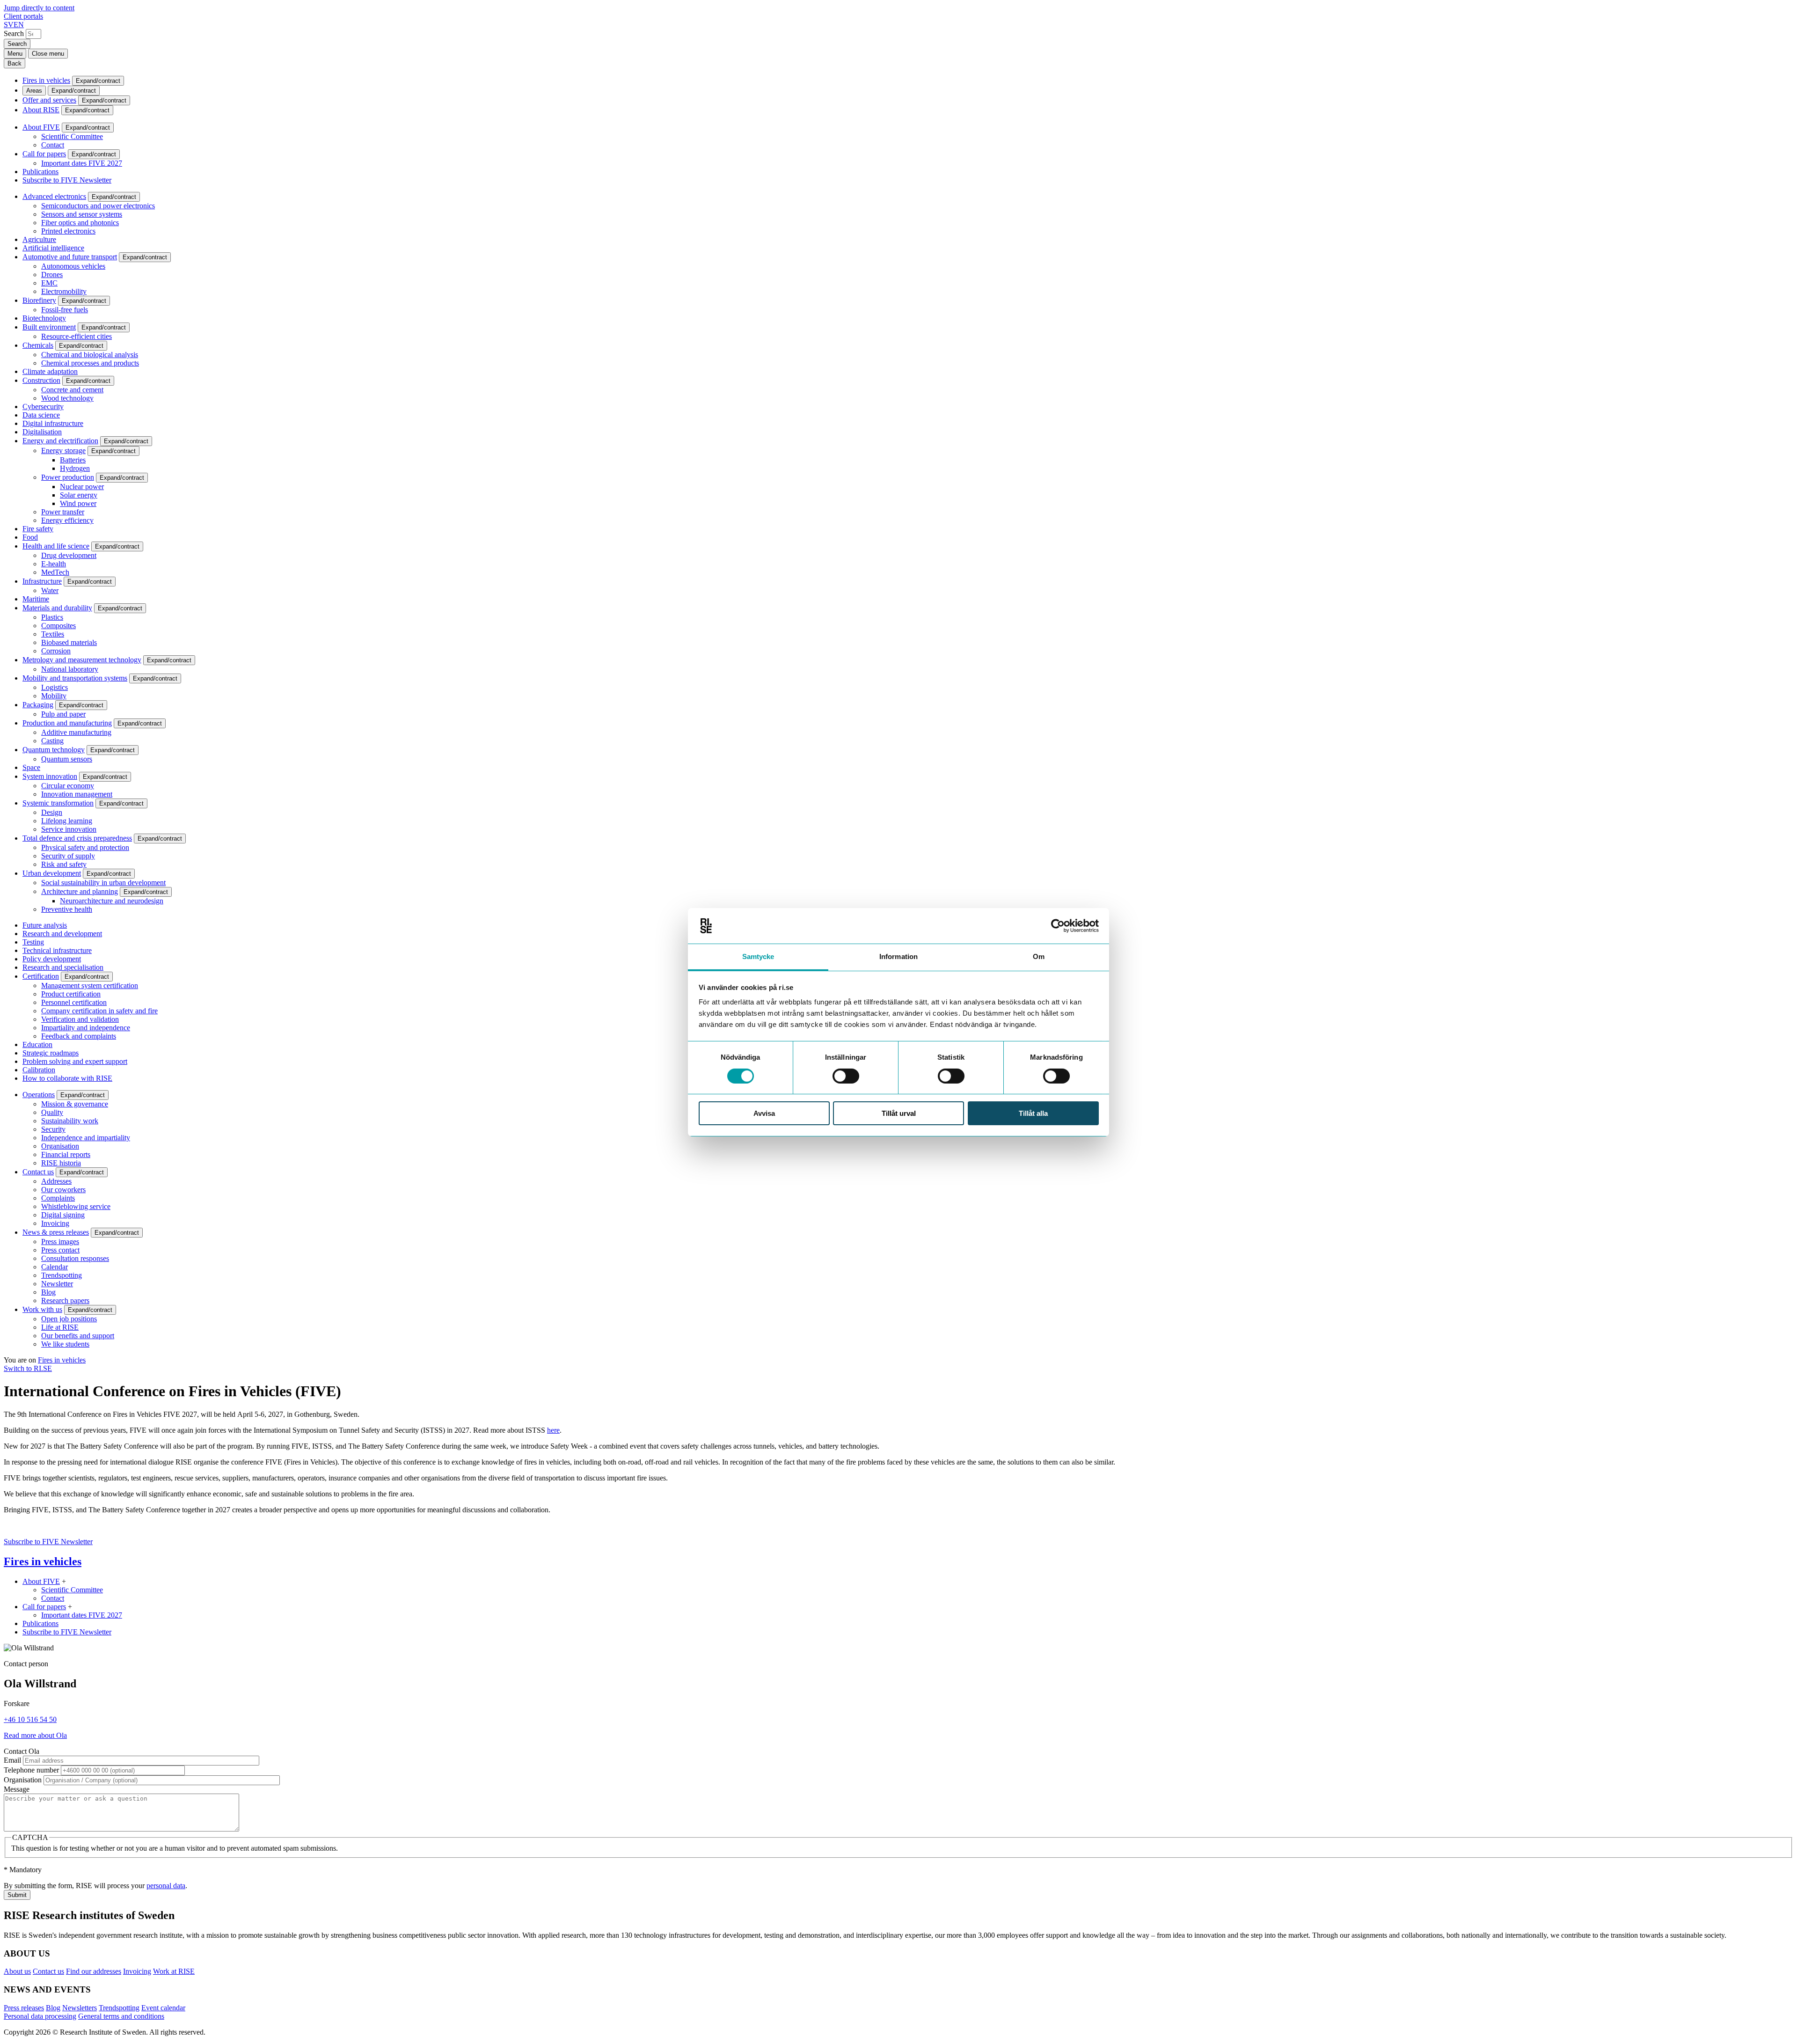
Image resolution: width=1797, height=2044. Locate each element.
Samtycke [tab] (758, 956)
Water (50, 590)
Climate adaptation (50, 371)
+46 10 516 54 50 (30, 1719)
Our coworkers (63, 1190)
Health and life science (56, 546)
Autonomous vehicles (73, 266)
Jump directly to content (39, 8)
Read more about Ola (35, 1735)
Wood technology (67, 398)
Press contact (60, 1250)
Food (30, 537)
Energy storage (63, 451)
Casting (52, 741)
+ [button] (64, 1581)
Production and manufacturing (67, 723)
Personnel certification (74, 1002)
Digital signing (63, 1215)
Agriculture (39, 239)
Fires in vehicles (46, 80)
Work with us (42, 1309)
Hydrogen (75, 468)
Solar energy (79, 495)
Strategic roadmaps (51, 1053)
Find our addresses (94, 1971)
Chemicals (38, 345)
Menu (15, 54)
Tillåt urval (899, 1113)
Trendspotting (62, 1275)
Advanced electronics (54, 196)
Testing (33, 942)
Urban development (52, 873)
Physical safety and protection (85, 847)
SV (9, 25)
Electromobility (64, 291)
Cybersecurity (43, 407)
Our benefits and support (78, 1336)
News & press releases (56, 1232)
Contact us (38, 1172)
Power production (68, 477)
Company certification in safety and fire (99, 1011)
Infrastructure (42, 581)
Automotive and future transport (70, 257)
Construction (41, 380)
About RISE (41, 110)
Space (31, 767)
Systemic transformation (58, 803)
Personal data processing (40, 2016)
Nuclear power (82, 487)
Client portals (23, 16)
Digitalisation (42, 432)
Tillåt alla (1033, 1113)
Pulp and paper (63, 714)
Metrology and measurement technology (82, 660)
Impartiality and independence (86, 1028)
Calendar (55, 1267)
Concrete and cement (72, 390)
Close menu (48, 54)
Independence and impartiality (86, 1138)
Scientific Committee (72, 136)
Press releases (24, 2008)
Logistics (55, 687)
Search (14, 33)
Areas (34, 91)
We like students (65, 1344)
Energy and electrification (60, 441)
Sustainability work (70, 1121)
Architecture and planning (80, 891)
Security (53, 1129)
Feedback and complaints (79, 1036)
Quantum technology (54, 750)
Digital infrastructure (53, 423)
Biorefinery (39, 300)
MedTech (55, 572)
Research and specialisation (63, 967)
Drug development (69, 555)
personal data (166, 1886)
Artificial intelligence (53, 248)
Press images (60, 1242)
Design (52, 812)
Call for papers (44, 154)
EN (19, 25)
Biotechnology (44, 318)
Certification (41, 976)
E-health (54, 564)
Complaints (58, 1198)
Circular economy (68, 786)
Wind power (78, 503)
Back (15, 63)
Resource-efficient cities (77, 336)
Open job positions (69, 1319)
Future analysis (45, 925)
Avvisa (764, 1113)
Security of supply (68, 856)
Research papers (65, 1300)
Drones (52, 275)
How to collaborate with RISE (67, 1078)
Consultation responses (75, 1258)
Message (17, 1789)
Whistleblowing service (76, 1206)
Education (37, 1044)
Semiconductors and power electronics (98, 206)
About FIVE (41, 127)
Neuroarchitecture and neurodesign (112, 901)
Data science (41, 415)
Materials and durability (57, 608)
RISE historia (61, 1163)
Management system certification (90, 985)
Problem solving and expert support (75, 1061)
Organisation (60, 1146)
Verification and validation (80, 1019)
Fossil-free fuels (65, 310)
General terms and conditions (121, 2016)
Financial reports (66, 1154)
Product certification (71, 994)
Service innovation (69, 829)
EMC (49, 283)
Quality (52, 1112)
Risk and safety (64, 864)
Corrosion (56, 651)
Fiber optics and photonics (80, 223)
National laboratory (70, 669)
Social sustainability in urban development (103, 883)
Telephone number (31, 1770)
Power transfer (63, 512)
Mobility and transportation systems (75, 678)
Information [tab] (898, 956)
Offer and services (49, 100)
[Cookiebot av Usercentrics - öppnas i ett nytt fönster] (1058, 926)
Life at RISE (60, 1327)
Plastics (52, 617)
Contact (53, 145)
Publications (40, 172)
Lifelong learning (67, 821)
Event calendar (163, 2008)
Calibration (39, 1070)
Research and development (62, 934)
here (553, 1430)
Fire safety (38, 529)
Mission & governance (75, 1104)
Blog (48, 1292)
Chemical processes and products (90, 363)
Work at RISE (174, 1971)
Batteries (73, 460)
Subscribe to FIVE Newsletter (67, 180)
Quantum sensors (67, 759)
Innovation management (77, 794)
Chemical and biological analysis (90, 355)
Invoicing (55, 1223)
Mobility (54, 696)
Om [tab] (1039, 956)
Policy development (52, 959)
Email (12, 1760)
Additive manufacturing (76, 732)
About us (17, 1971)
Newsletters (80, 2008)
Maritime (36, 599)
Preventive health (67, 909)
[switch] (846, 1076)
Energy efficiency (67, 520)
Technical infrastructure (57, 950)
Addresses (56, 1181)
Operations (39, 1095)
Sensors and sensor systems (82, 214)
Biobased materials (69, 642)
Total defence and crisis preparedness (77, 838)
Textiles (53, 634)
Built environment (49, 327)
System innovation (50, 776)
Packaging (38, 705)
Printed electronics (68, 231)
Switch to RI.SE (28, 1368)
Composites (58, 626)
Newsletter (57, 1284)
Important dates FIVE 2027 (82, 163)
